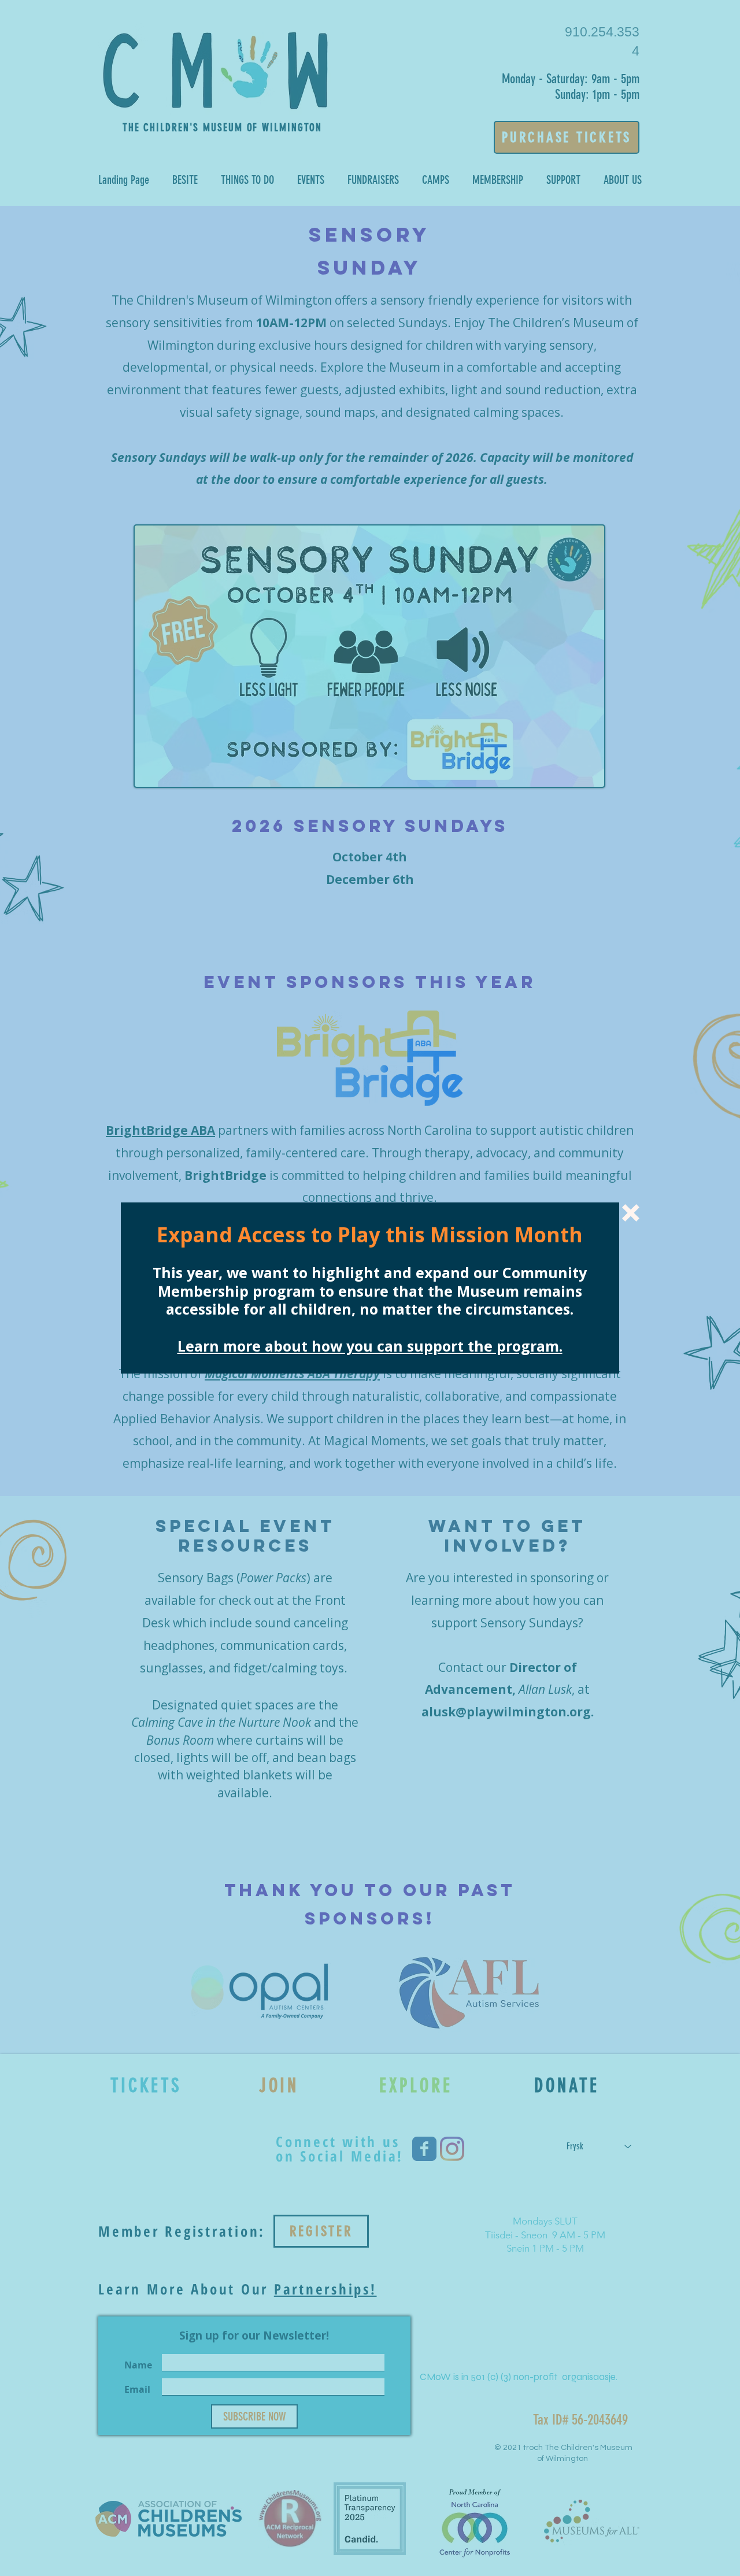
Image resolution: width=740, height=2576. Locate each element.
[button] (631, 1213)
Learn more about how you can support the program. (370, 1346)
